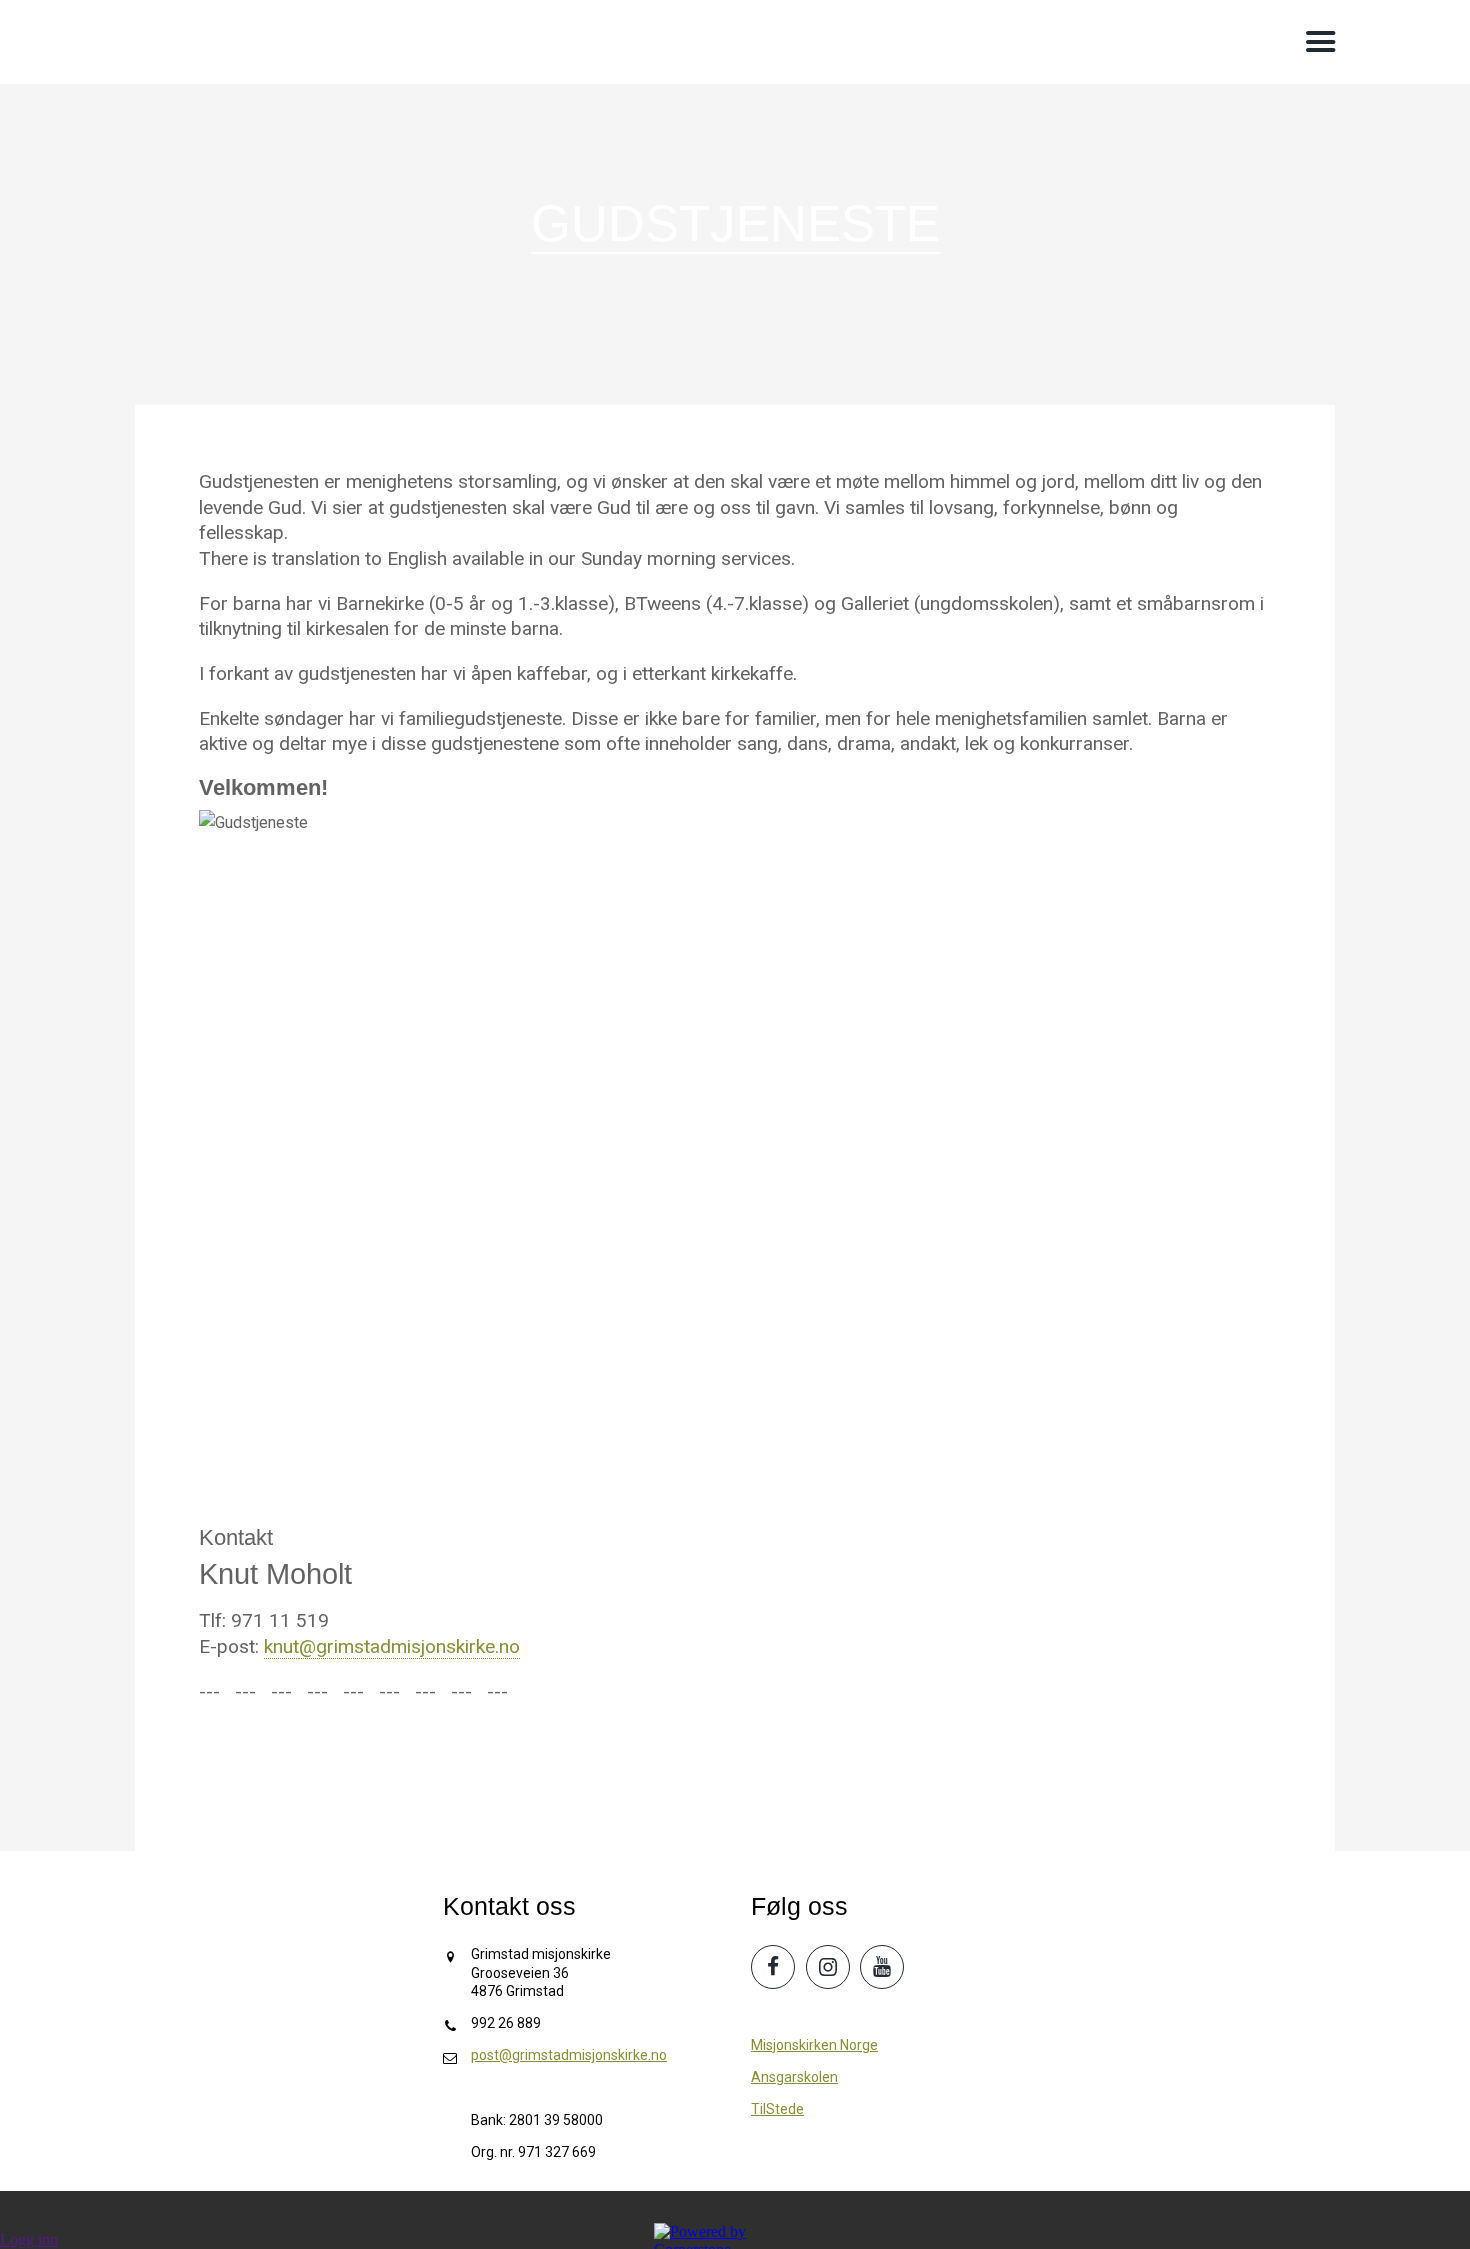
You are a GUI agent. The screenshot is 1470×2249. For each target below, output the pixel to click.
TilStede (777, 2109)
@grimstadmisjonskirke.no (409, 1646)
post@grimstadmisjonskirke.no (569, 2055)
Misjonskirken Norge (814, 2045)
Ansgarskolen (794, 2077)
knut (281, 1646)
